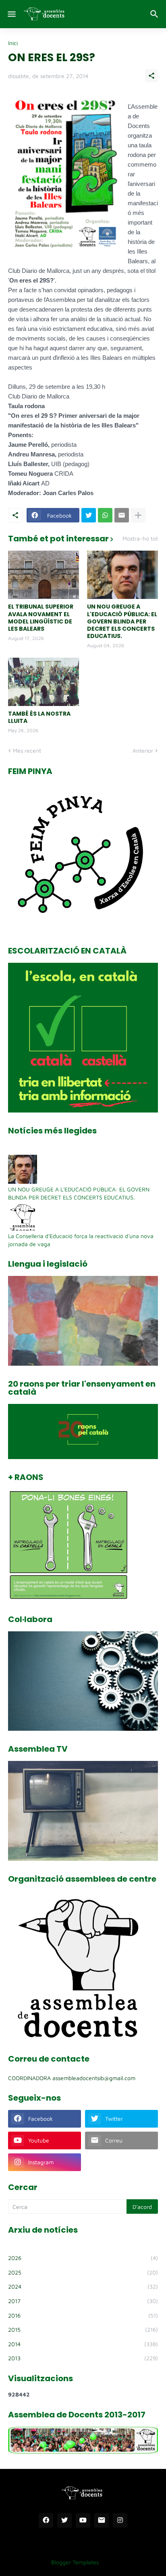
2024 (83, 2286)
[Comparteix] (151, 76)
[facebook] (46, 2520)
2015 (83, 2329)
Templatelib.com (125, 2562)
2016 (83, 2315)
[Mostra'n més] (138, 515)
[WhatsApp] (105, 515)
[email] (102, 2520)
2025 (83, 2272)
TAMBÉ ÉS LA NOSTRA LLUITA (39, 717)
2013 (83, 2358)
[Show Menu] (11, 14)
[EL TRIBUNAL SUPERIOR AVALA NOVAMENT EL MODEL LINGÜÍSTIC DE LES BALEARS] (44, 575)
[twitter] (64, 2520)
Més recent (27, 750)
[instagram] (120, 2520)
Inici (13, 43)
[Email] (122, 515)
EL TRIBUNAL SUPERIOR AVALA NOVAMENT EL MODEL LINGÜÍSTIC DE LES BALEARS (41, 618)
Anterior (143, 750)
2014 (83, 2344)
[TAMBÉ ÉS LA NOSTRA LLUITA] (44, 682)
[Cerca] (155, 14)
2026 (83, 2258)
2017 (83, 2301)
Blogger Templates (75, 2562)
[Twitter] (89, 515)
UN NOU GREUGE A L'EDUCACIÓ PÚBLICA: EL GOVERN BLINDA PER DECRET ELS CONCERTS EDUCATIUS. (122, 621)
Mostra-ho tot (140, 539)
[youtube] (83, 2520)
